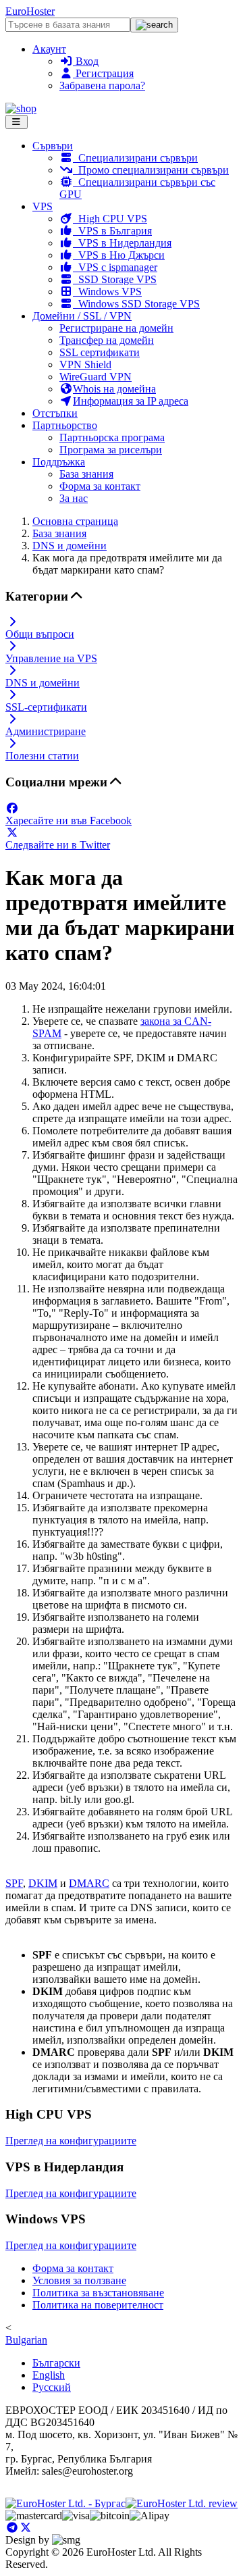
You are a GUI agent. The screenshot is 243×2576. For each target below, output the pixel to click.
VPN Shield (85, 364)
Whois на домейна (114, 389)
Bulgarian (26, 2340)
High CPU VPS (110, 219)
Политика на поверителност (98, 2305)
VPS (43, 206)
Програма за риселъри (111, 450)
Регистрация (103, 73)
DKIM (43, 1883)
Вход (86, 61)
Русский (52, 2387)
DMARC (89, 1883)
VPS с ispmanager (115, 267)
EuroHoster (30, 11)
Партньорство (65, 425)
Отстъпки (55, 413)
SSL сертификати (100, 352)
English (49, 2375)
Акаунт (49, 49)
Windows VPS (107, 292)
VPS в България (112, 231)
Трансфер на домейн (107, 340)
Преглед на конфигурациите (71, 2141)
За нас (74, 498)
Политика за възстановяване (98, 2293)
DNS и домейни (70, 546)
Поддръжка (59, 462)
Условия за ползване (79, 2280)
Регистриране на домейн (116, 328)
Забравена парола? (102, 85)
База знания (86, 474)
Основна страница (75, 521)
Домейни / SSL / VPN (82, 316)
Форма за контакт (100, 486)
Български (56, 2363)
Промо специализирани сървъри (151, 170)
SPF (14, 1883)
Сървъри (53, 146)
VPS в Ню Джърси (119, 255)
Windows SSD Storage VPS (136, 304)
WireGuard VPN (96, 377)
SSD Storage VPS (115, 279)
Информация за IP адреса (131, 401)
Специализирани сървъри (135, 158)
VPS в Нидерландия (122, 243)
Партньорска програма (112, 437)
